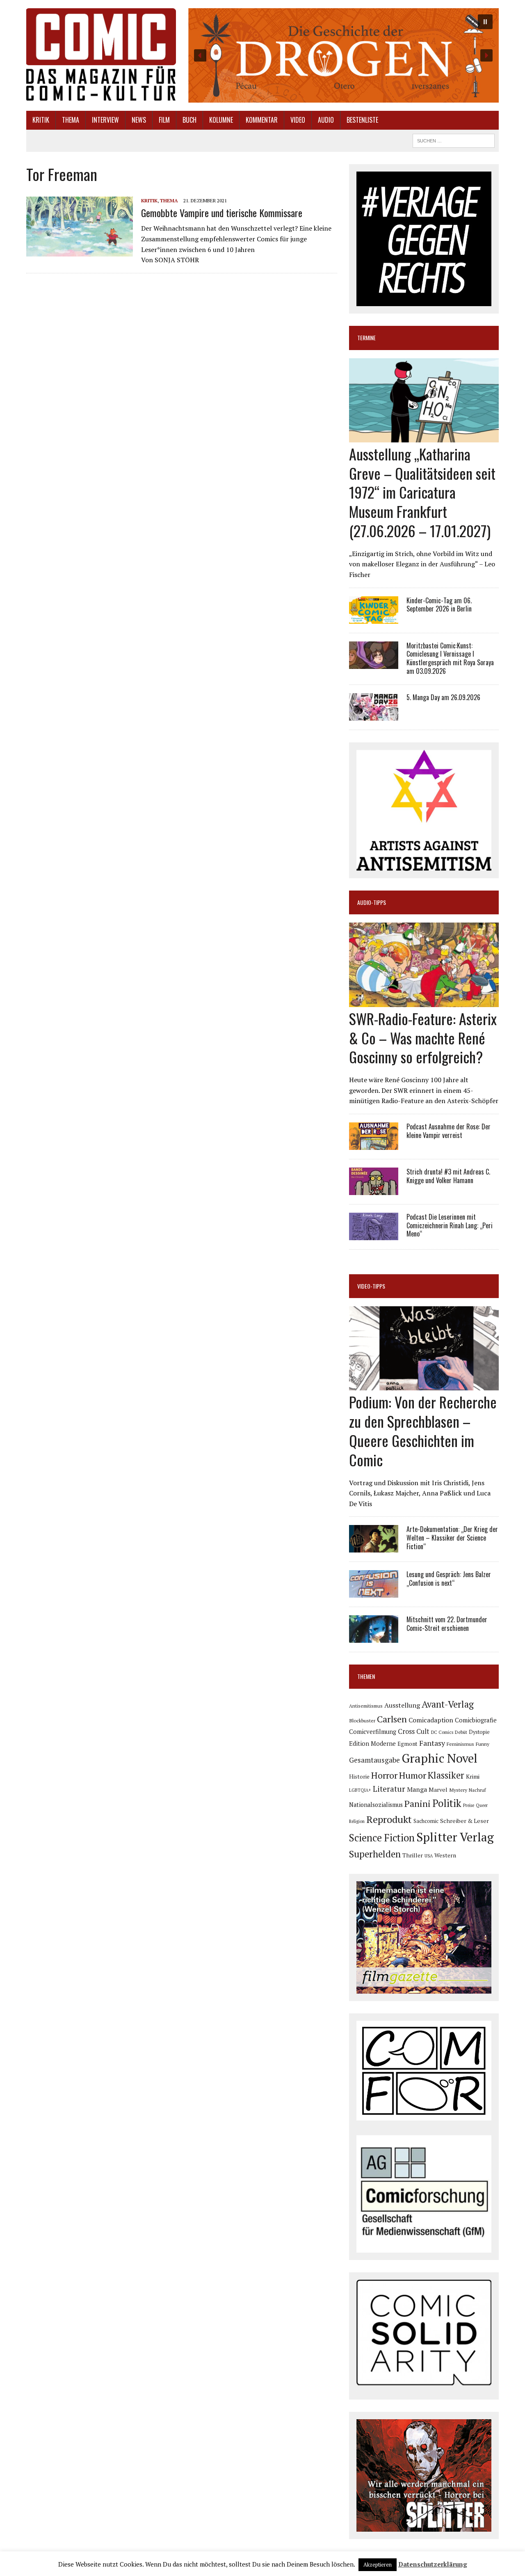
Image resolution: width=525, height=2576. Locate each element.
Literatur (389, 1789)
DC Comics (442, 1732)
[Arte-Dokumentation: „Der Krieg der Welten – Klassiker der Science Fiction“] (374, 1547)
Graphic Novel (439, 1758)
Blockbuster (362, 1720)
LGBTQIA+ (360, 1790)
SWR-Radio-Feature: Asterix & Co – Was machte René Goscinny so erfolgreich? (423, 1038)
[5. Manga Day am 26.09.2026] (374, 715)
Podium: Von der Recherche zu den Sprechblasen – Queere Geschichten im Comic (423, 1430)
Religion (357, 1821)
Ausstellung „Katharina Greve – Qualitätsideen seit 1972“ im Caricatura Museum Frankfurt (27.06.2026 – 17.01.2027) (422, 492)
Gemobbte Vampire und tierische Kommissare (222, 213)
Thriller (413, 1855)
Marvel (438, 1789)
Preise (469, 1805)
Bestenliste (362, 120)
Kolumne (221, 120)
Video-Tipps (371, 1286)
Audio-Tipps (372, 902)
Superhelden (375, 1854)
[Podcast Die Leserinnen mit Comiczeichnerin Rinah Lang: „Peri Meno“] (374, 1234)
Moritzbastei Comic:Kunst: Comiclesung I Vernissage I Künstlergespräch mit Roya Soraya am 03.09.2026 (450, 658)
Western (445, 1855)
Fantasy (432, 1743)
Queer (482, 1805)
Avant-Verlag (448, 1704)
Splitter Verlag (455, 1837)
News (139, 120)
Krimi (473, 1776)
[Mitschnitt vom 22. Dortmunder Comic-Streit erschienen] (374, 1637)
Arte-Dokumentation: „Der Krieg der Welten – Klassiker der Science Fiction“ (452, 1538)
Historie (359, 1777)
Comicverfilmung (373, 1732)
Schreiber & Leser (465, 1821)
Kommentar (262, 120)
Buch (189, 120)
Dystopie (479, 1732)
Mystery (458, 1790)
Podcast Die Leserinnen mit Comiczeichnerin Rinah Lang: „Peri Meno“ (450, 1225)
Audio (326, 120)
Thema (71, 120)
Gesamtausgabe (374, 1760)
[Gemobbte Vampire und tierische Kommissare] (80, 251)
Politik (447, 1803)
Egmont (407, 1744)
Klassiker (446, 1775)
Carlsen (392, 1719)
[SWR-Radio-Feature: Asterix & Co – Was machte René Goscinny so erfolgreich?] (424, 1001)
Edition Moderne (372, 1744)
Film (164, 120)
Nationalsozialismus (376, 1805)
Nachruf (477, 1790)
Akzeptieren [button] (378, 2565)
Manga (417, 1789)
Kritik (41, 120)
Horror (384, 1775)
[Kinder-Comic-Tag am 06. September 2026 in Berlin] (374, 618)
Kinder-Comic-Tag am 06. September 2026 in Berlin (439, 605)
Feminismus (460, 1744)
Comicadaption (431, 1720)
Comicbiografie (476, 1720)
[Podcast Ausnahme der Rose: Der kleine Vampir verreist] (374, 1144)
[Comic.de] (101, 54)
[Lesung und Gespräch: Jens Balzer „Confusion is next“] (374, 1592)
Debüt (461, 1732)
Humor (413, 1775)
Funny (483, 1744)
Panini (418, 1803)
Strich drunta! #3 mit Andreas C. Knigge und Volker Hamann (448, 1176)
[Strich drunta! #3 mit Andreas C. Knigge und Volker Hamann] (374, 1189)
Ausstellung (402, 1705)
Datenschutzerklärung (433, 2564)
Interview (105, 120)
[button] (343, 55)
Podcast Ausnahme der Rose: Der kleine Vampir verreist (449, 1131)
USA (429, 1856)
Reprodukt (389, 1819)
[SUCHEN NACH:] (454, 140)
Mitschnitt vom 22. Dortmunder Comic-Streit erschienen (447, 1624)
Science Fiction (382, 1838)
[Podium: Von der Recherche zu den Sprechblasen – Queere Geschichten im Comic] (424, 1385)
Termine (366, 338)
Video (298, 120)
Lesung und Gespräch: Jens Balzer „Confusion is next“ (449, 1579)
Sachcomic (426, 1821)
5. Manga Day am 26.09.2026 (443, 697)
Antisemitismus (366, 1706)
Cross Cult (414, 1731)
